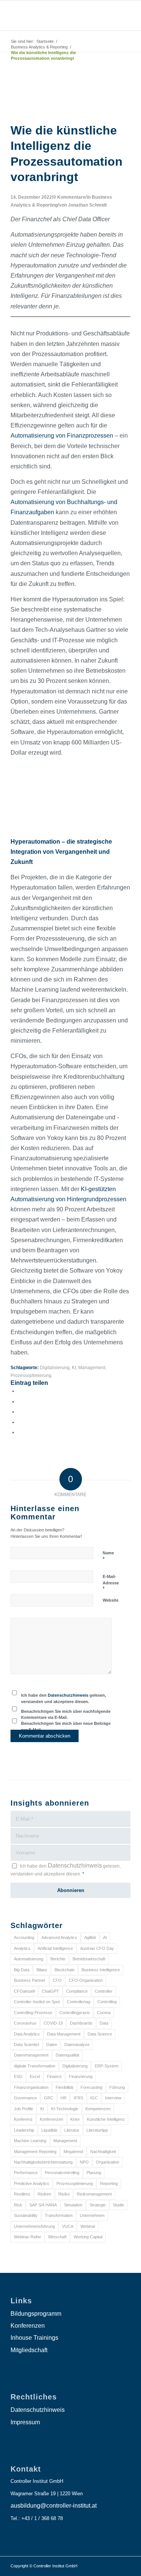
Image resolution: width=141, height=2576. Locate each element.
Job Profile (23, 2109)
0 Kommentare (69, 197)
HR (64, 2098)
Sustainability (26, 2215)
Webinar (88, 2226)
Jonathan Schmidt (87, 205)
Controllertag (79, 2002)
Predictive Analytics (32, 2183)
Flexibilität (64, 2087)
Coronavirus (25, 2023)
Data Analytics (27, 2034)
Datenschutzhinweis (68, 1695)
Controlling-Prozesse (33, 2013)
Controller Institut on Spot (37, 2002)
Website (111, 1600)
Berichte (58, 1959)
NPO (84, 2162)
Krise (75, 2119)
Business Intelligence (101, 1970)
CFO (57, 1980)
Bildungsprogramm (36, 2314)
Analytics (22, 1948)
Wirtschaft (57, 2237)
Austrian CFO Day (97, 1948)
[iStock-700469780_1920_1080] (70, 115)
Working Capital (88, 2237)
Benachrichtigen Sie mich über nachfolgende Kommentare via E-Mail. (66, 1715)
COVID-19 (53, 2023)
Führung (117, 2087)
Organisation (108, 2162)
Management (92, 1367)
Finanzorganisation (31, 2087)
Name (108, 1556)
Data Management (64, 2034)
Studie (118, 2205)
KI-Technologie (65, 2109)
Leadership (24, 2130)
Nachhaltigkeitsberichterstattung (43, 2162)
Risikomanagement (94, 2194)
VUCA (68, 2226)
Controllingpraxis (75, 2013)
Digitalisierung (55, 1367)
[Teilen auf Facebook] (20, 1391)
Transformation (59, 2215)
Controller (104, 1991)
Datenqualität (67, 2055)
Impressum (25, 2422)
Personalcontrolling (62, 2173)
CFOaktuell (24, 1991)
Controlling (107, 2002)
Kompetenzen (98, 2109)
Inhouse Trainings (34, 2338)
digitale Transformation (35, 2066)
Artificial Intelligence (55, 1948)
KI (74, 1367)
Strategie (98, 2205)
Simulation (73, 2205)
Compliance (77, 1991)
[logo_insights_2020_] (58, 15)
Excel (35, 2076)
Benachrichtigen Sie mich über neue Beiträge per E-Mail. (66, 1727)
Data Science (100, 2034)
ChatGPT (50, 1991)
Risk (18, 2205)
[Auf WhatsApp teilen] (20, 1412)
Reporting (109, 2183)
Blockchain (64, 1970)
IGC (94, 2098)
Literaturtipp (97, 2130)
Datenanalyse (77, 2044)
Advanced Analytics (59, 1937)
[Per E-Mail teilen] (20, 1432)
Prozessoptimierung (31, 1375)
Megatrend (73, 2152)
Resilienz (22, 2194)
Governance (25, 2098)
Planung (94, 2173)
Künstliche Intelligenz (106, 2119)
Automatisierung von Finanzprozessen (62, 436)
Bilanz (42, 1970)
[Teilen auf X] (20, 1402)
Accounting (24, 1937)
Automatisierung (29, 1959)
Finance (54, 2076)
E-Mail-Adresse (111, 1583)
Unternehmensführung (34, 2226)
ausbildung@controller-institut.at (54, 2506)
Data (104, 2023)
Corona (104, 2013)
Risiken (44, 2194)
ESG (18, 2076)
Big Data (22, 1970)
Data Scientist (27, 2044)
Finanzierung (81, 2076)
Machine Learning (30, 2141)
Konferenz (23, 2119)
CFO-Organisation (86, 1980)
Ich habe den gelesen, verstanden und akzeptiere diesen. (64, 1698)
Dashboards (81, 2023)
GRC (49, 2098)
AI (105, 1937)
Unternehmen (92, 2215)
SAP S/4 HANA (43, 2205)
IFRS (78, 2098)
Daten (52, 2044)
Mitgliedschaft (29, 2350)
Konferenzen (52, 2119)
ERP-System (107, 2066)
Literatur (72, 2130)
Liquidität (49, 2130)
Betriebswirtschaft (89, 1959)
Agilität (90, 1937)
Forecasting (91, 2087)
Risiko (64, 2194)
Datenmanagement (31, 2055)
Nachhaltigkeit (103, 2152)
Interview (113, 2098)
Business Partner (30, 1980)
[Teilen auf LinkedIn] (20, 1422)
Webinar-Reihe (27, 2237)
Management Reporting (35, 2152)
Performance (26, 2173)
